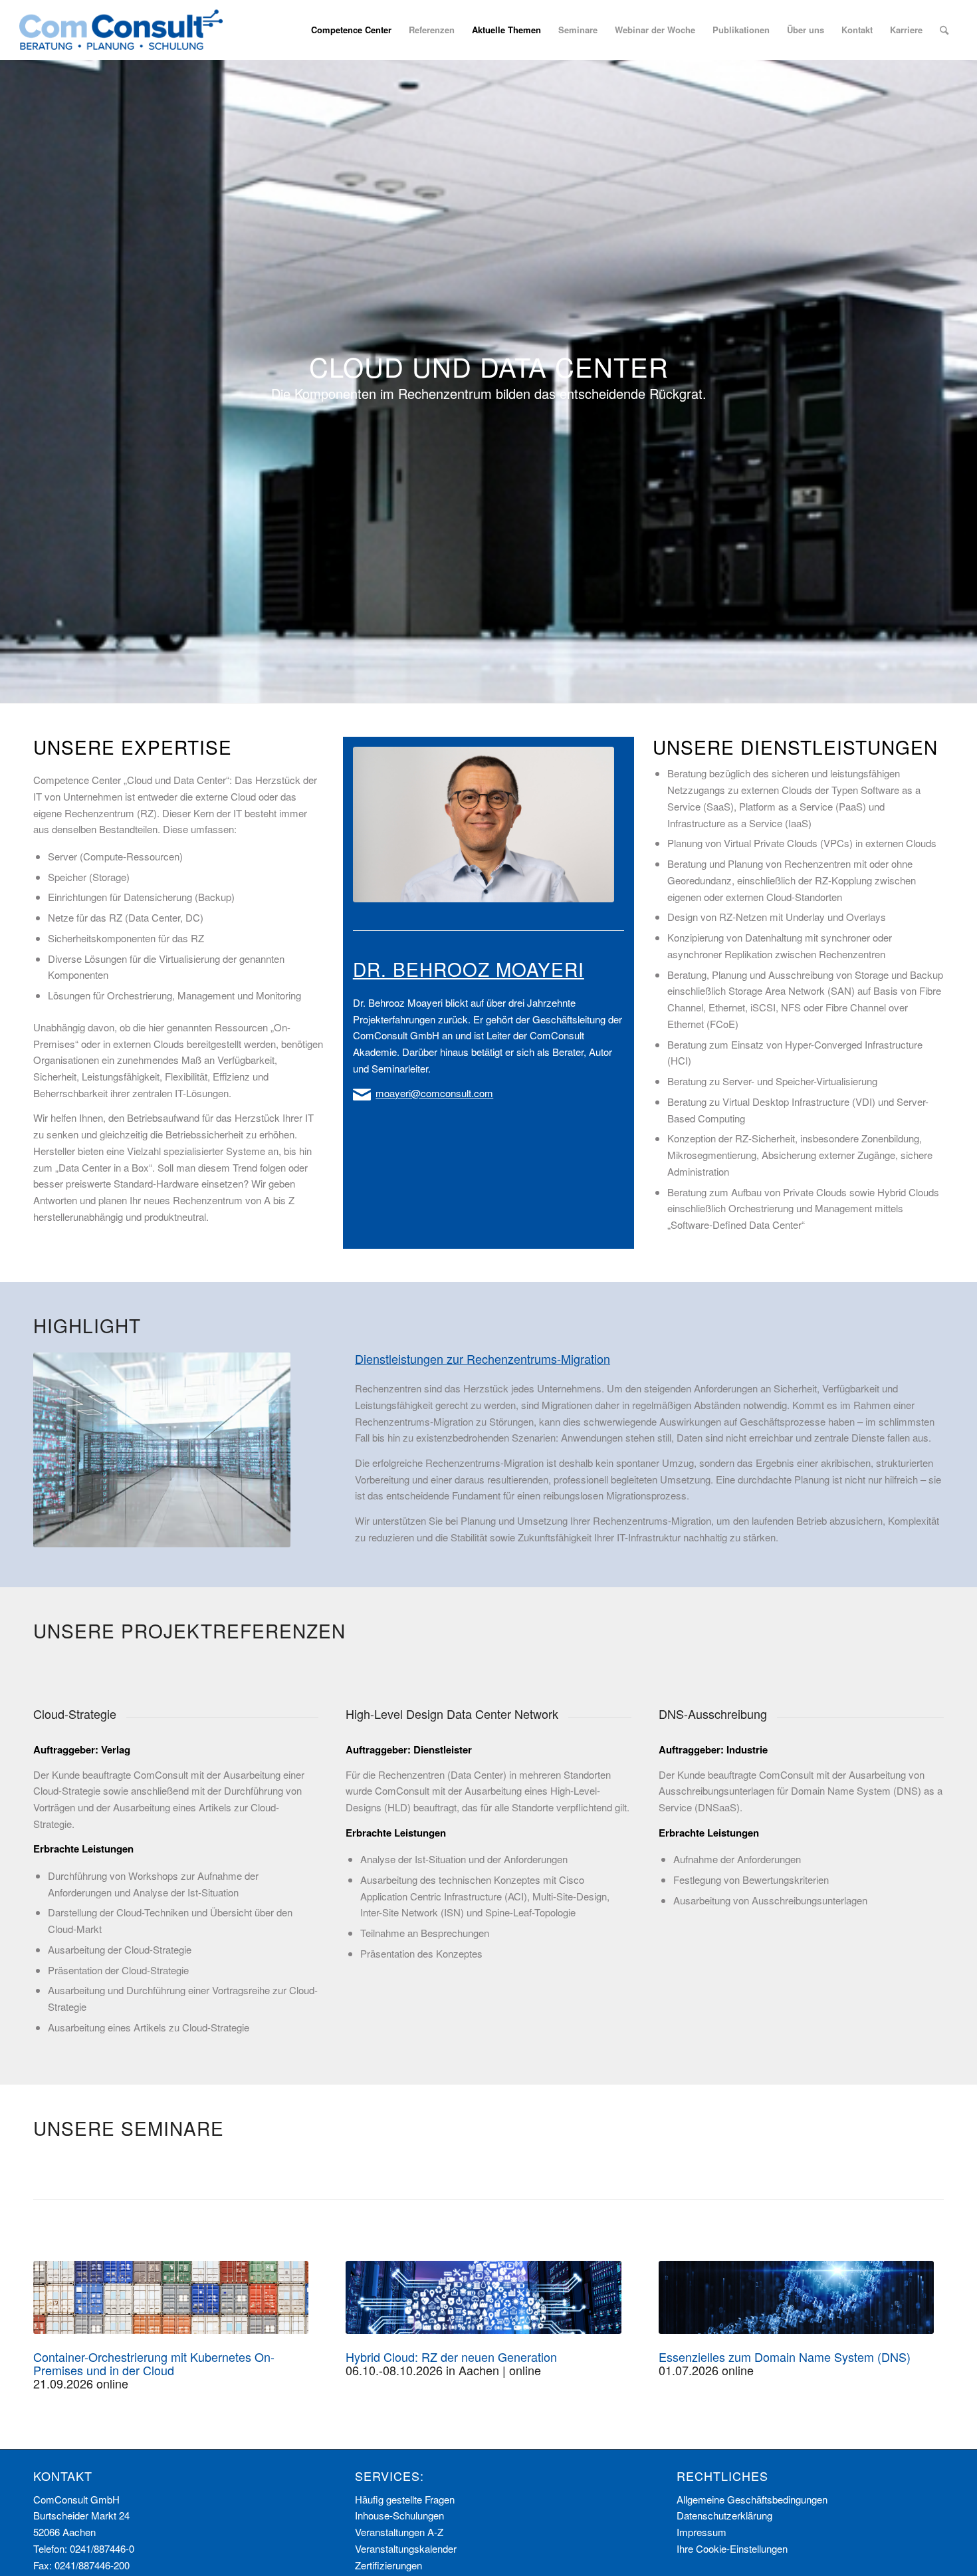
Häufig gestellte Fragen (405, 2499)
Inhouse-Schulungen (399, 2515)
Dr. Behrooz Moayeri (469, 969)
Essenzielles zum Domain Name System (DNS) (785, 2357)
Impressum (702, 2532)
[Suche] (944, 30)
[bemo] (484, 825)
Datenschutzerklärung (724, 2515)
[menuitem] (351, 30)
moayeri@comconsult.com (434, 1093)
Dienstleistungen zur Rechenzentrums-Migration (483, 1358)
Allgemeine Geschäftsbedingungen (752, 2499)
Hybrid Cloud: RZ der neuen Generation (451, 2357)
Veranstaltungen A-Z (399, 2532)
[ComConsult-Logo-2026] (121, 30)
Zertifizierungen (388, 2565)
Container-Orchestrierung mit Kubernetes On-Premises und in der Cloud (154, 2363)
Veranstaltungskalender (406, 2548)
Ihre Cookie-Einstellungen (732, 2548)
